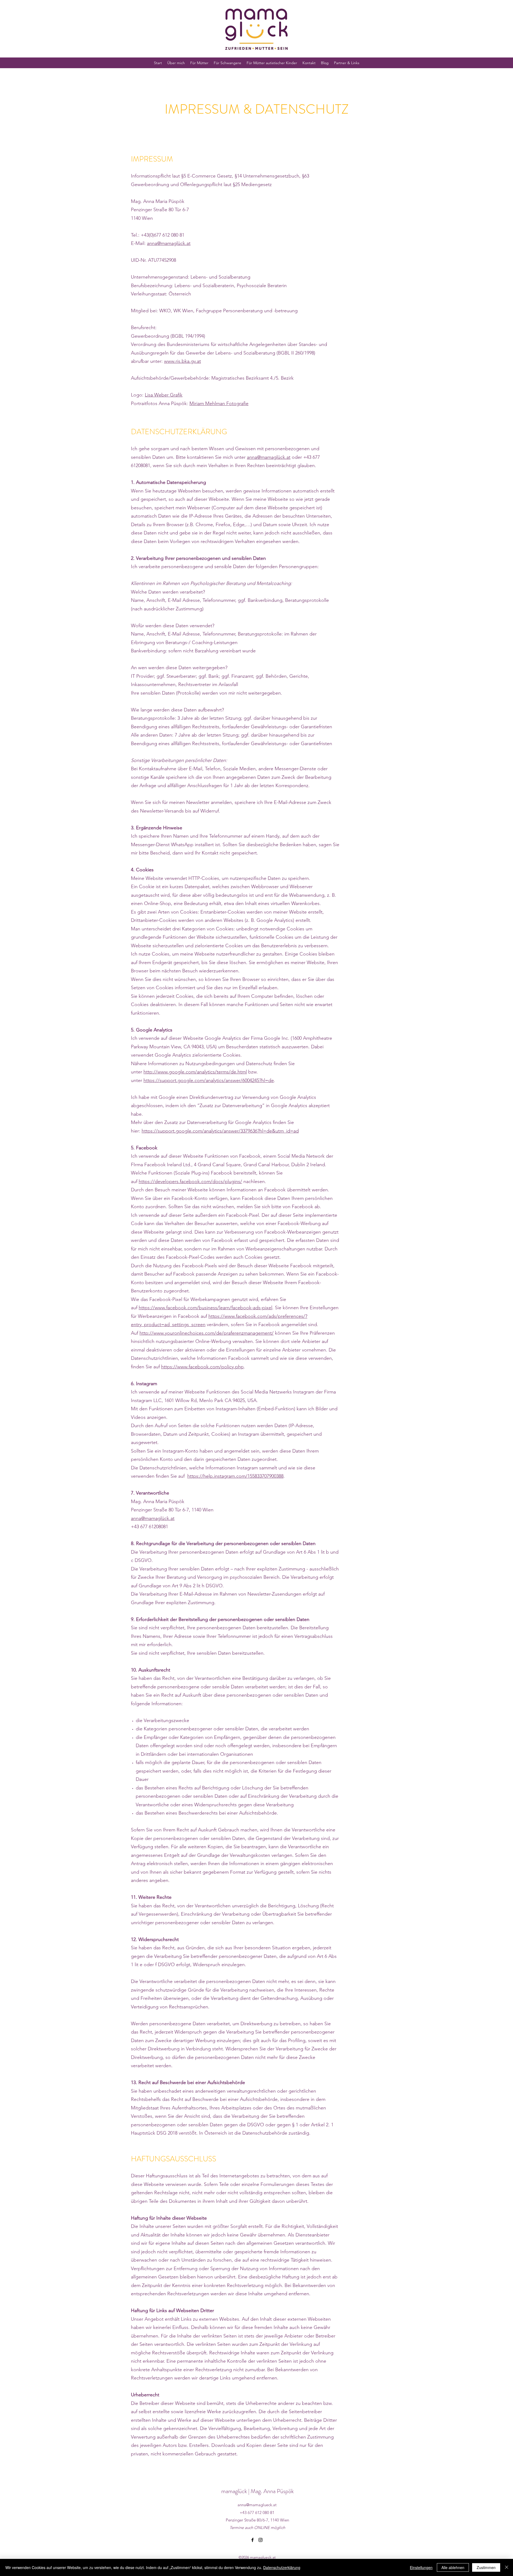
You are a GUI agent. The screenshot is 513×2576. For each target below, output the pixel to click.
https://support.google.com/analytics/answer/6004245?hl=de (209, 1080)
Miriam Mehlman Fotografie (219, 403)
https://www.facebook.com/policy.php (202, 1367)
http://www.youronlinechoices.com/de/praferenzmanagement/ (207, 1333)
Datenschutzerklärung (282, 2567)
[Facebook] (252, 2540)
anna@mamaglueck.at (257, 2505)
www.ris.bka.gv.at (182, 361)
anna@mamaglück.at (169, 243)
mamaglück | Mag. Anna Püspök (257, 2491)
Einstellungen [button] (421, 2567)
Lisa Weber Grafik (164, 395)
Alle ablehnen (453, 2567)
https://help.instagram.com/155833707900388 (235, 1476)
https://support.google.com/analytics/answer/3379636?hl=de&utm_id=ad (220, 1131)
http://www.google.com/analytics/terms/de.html (195, 1072)
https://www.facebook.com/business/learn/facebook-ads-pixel (205, 1308)
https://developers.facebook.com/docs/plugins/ (190, 1181)
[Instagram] (261, 2540)
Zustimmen (486, 2567)
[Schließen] (507, 2567)
